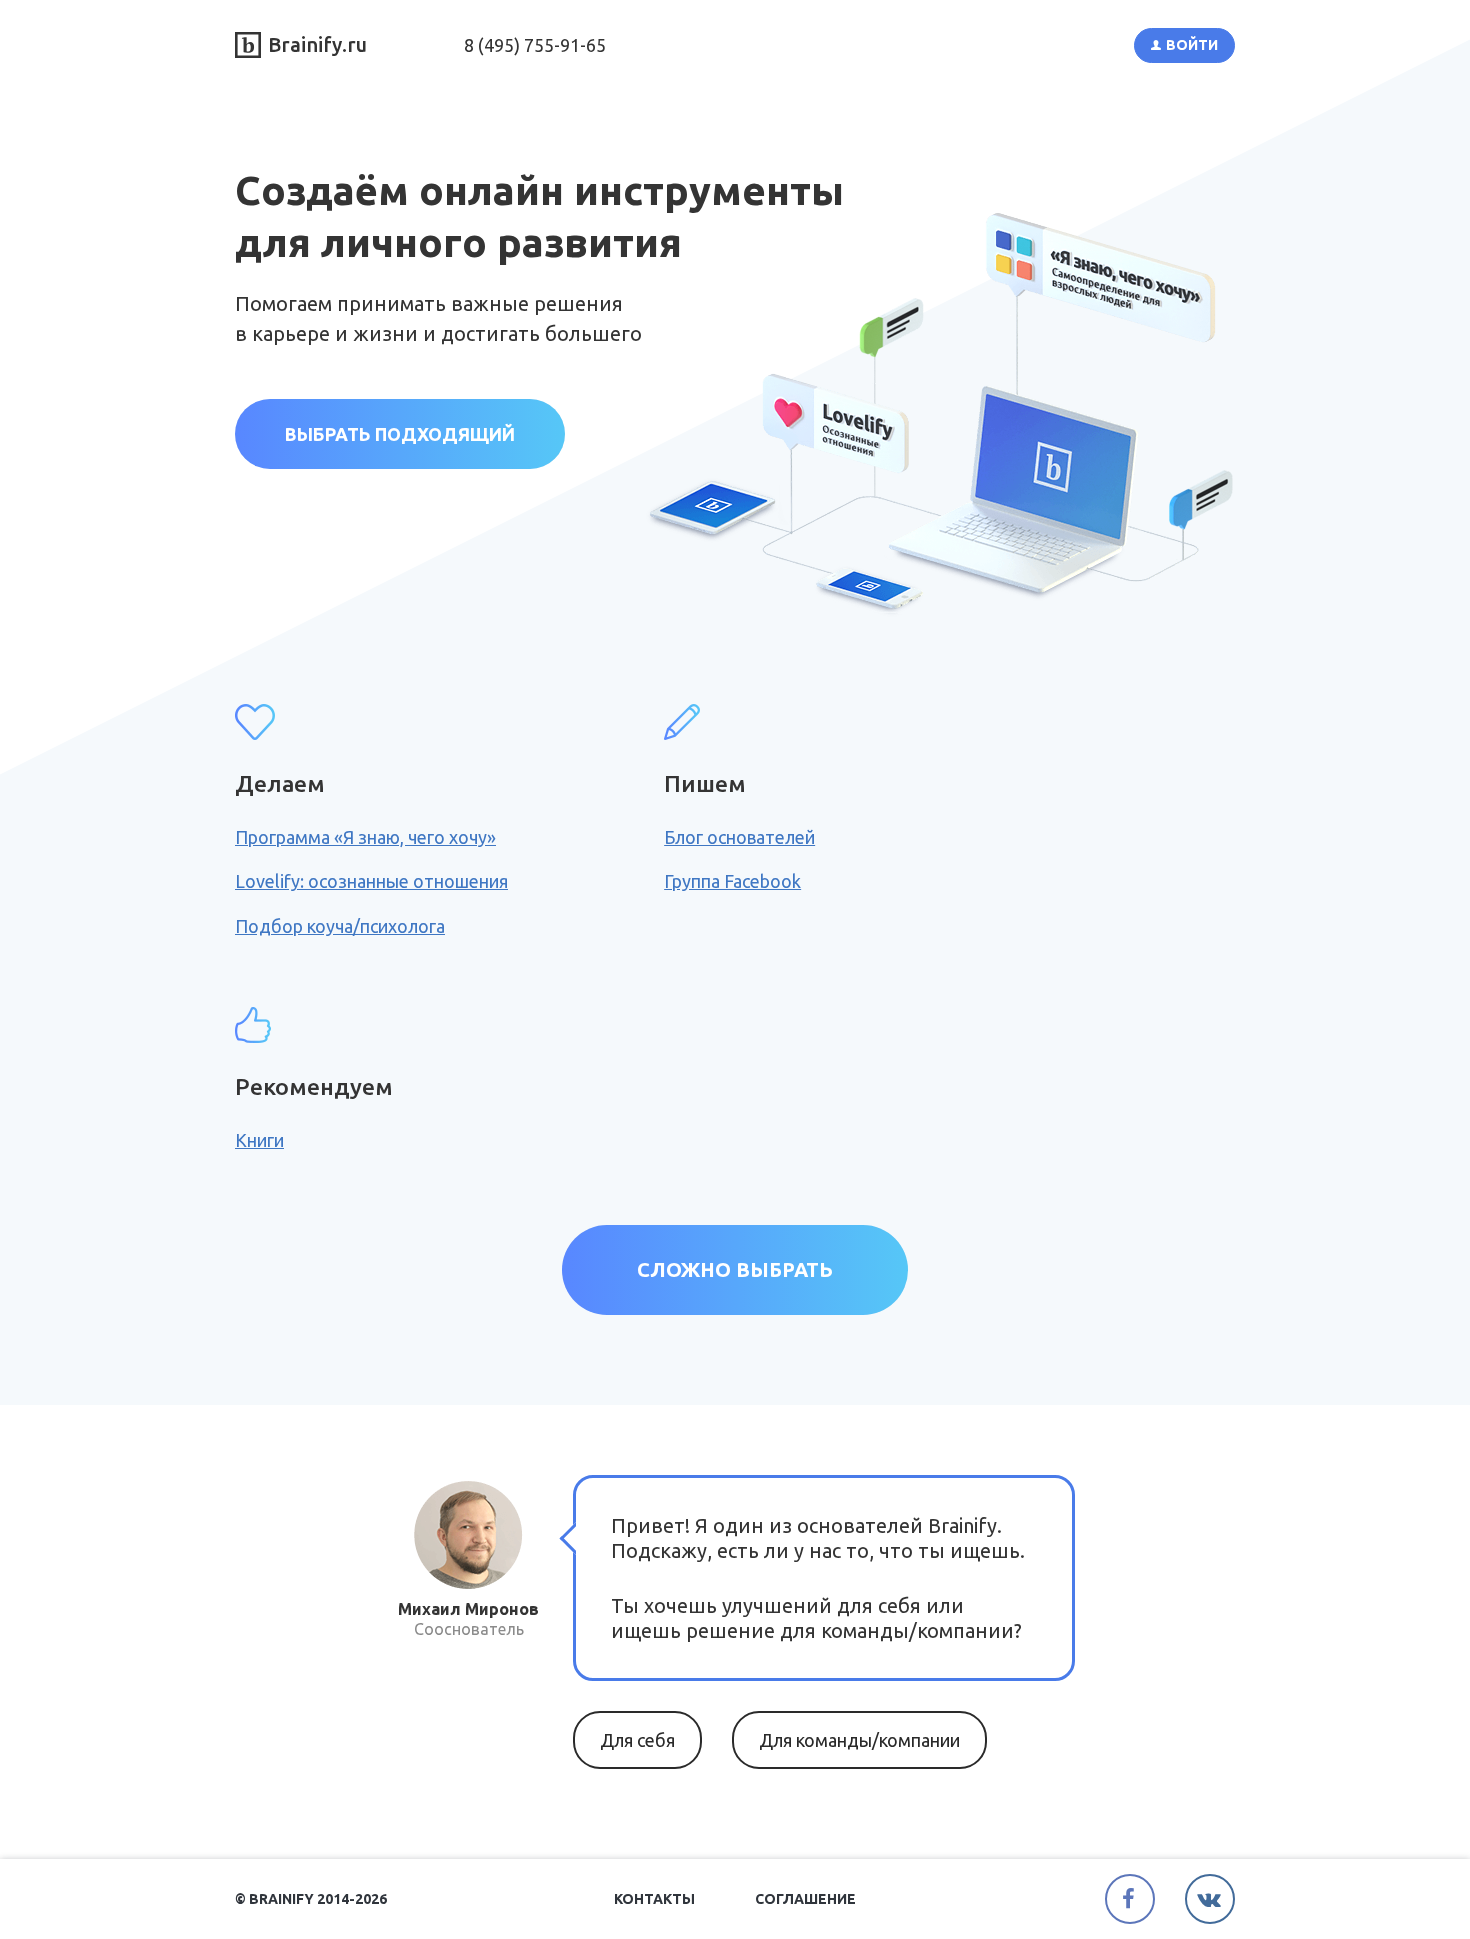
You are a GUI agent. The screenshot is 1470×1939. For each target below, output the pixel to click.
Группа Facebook (732, 881)
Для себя (637, 1740)
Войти (1192, 45)
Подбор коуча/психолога (340, 926)
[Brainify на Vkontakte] (1210, 1899)
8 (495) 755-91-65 (535, 45)
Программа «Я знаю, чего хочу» (365, 837)
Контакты (654, 1899)
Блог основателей (739, 837)
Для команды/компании (859, 1740)
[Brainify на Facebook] (1130, 1899)
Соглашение (805, 1899)
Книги (259, 1140)
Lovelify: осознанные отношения (371, 881)
